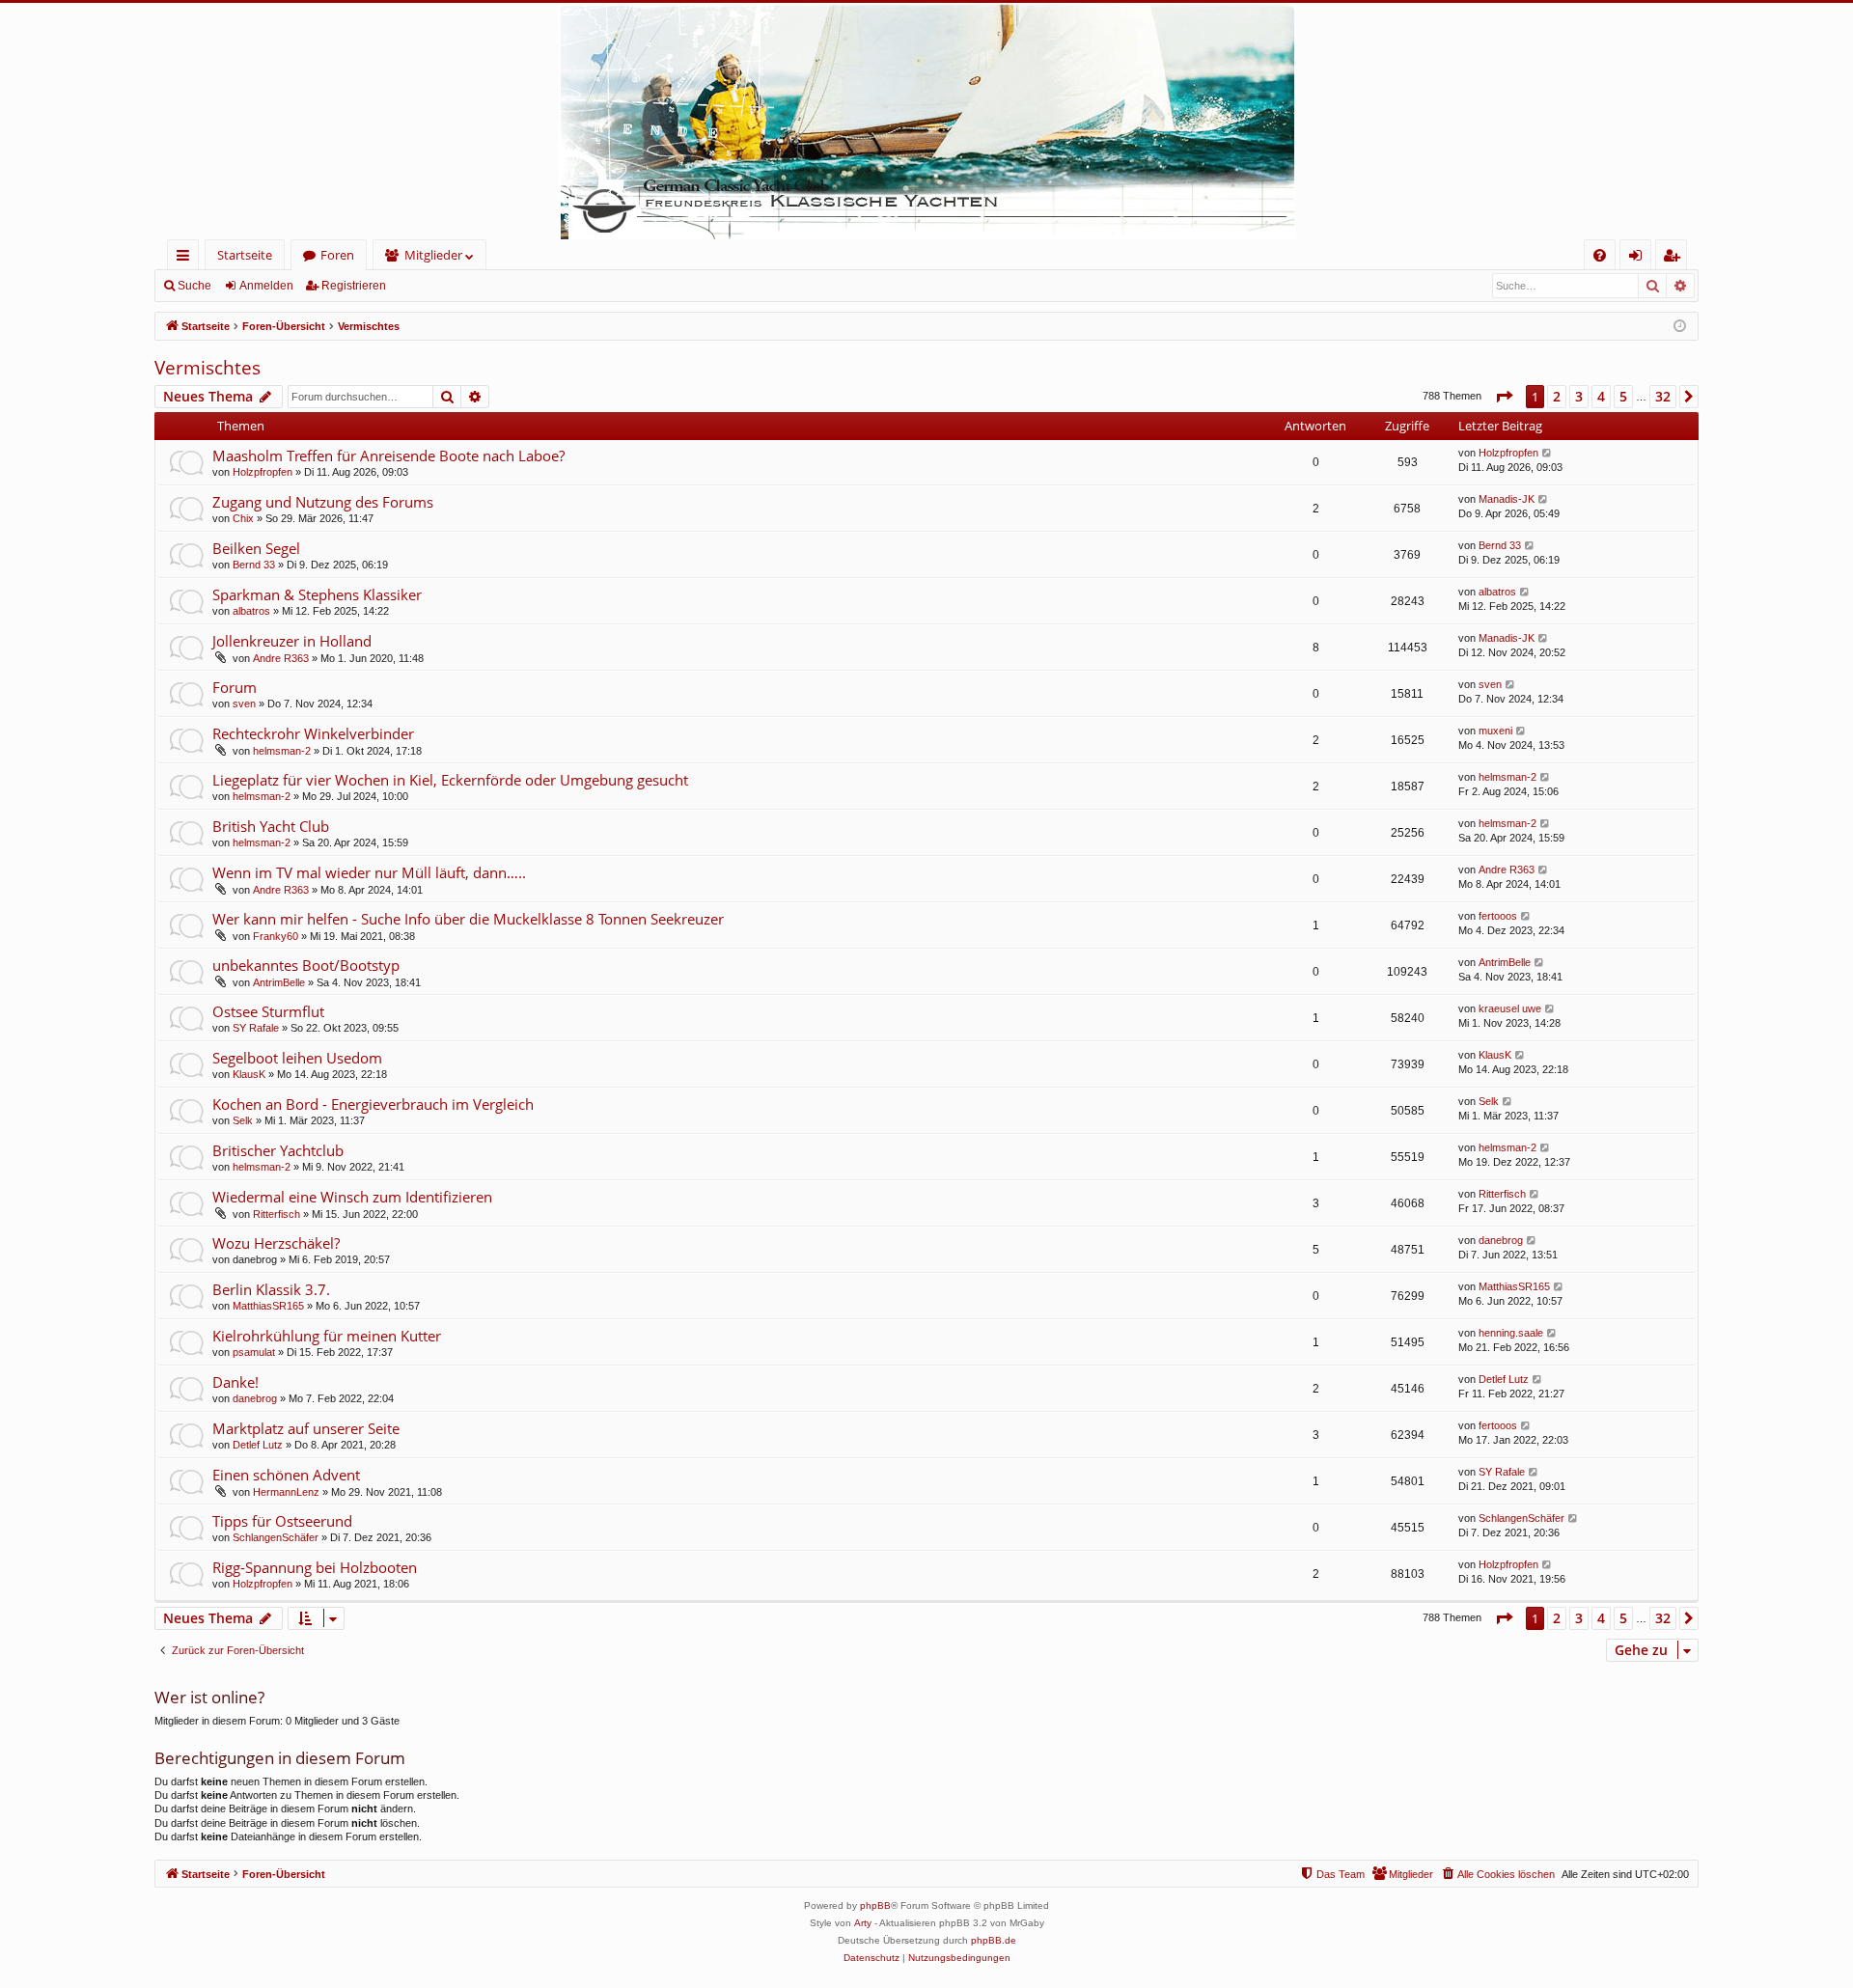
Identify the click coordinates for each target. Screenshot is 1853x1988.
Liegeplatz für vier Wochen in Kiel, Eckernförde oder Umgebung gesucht (450, 780)
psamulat (254, 1352)
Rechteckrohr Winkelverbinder (313, 733)
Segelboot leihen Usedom (297, 1058)
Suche (194, 286)
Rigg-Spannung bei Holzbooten (315, 1567)
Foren (337, 255)
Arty (863, 1923)
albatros (251, 611)
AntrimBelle (279, 982)
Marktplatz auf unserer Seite (306, 1428)
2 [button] (1557, 396)
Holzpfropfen (263, 472)
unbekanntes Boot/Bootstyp (306, 965)
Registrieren (354, 286)
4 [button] (1601, 396)
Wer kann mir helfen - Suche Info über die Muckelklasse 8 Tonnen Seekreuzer (468, 919)
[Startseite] (926, 121)
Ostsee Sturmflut (268, 1011)
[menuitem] (1600, 255)
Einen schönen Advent (286, 1475)
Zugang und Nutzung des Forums (323, 502)
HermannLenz (286, 1492)
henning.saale (1511, 1333)
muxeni (1495, 731)
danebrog (1501, 1240)
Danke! (235, 1382)
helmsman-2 (282, 751)
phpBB (875, 1905)
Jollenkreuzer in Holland (292, 641)
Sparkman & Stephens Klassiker (317, 594)
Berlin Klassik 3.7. (271, 1289)
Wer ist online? (209, 1697)
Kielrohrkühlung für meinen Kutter (327, 1336)
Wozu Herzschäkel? (276, 1243)
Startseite (245, 255)
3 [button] (1579, 396)
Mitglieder (433, 255)
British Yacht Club (271, 826)
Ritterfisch (277, 1214)
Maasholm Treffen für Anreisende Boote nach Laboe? (388, 456)
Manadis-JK (1507, 499)
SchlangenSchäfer (276, 1537)
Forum (235, 687)
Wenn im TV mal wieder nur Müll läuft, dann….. (369, 872)
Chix (243, 518)
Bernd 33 (254, 565)
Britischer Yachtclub (278, 1150)
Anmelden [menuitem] (1639, 258)
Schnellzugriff (187, 258)
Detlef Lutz (1504, 1379)
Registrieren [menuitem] (1675, 258)
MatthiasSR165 (268, 1306)
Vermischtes (207, 368)
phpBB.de (994, 1940)
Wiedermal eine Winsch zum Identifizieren (352, 1197)
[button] (1504, 397)
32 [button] (1663, 396)
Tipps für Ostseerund (282, 1521)
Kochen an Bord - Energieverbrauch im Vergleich (373, 1104)
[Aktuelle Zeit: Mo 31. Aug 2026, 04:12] (1680, 327)
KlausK (249, 1074)
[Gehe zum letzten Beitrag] (1548, 453)
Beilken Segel (256, 548)
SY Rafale (256, 1028)
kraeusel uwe (1510, 1008)
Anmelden (266, 286)
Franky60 (276, 936)
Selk (243, 1120)
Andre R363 (281, 658)
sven (244, 704)
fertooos (1498, 916)
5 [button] (1623, 396)
